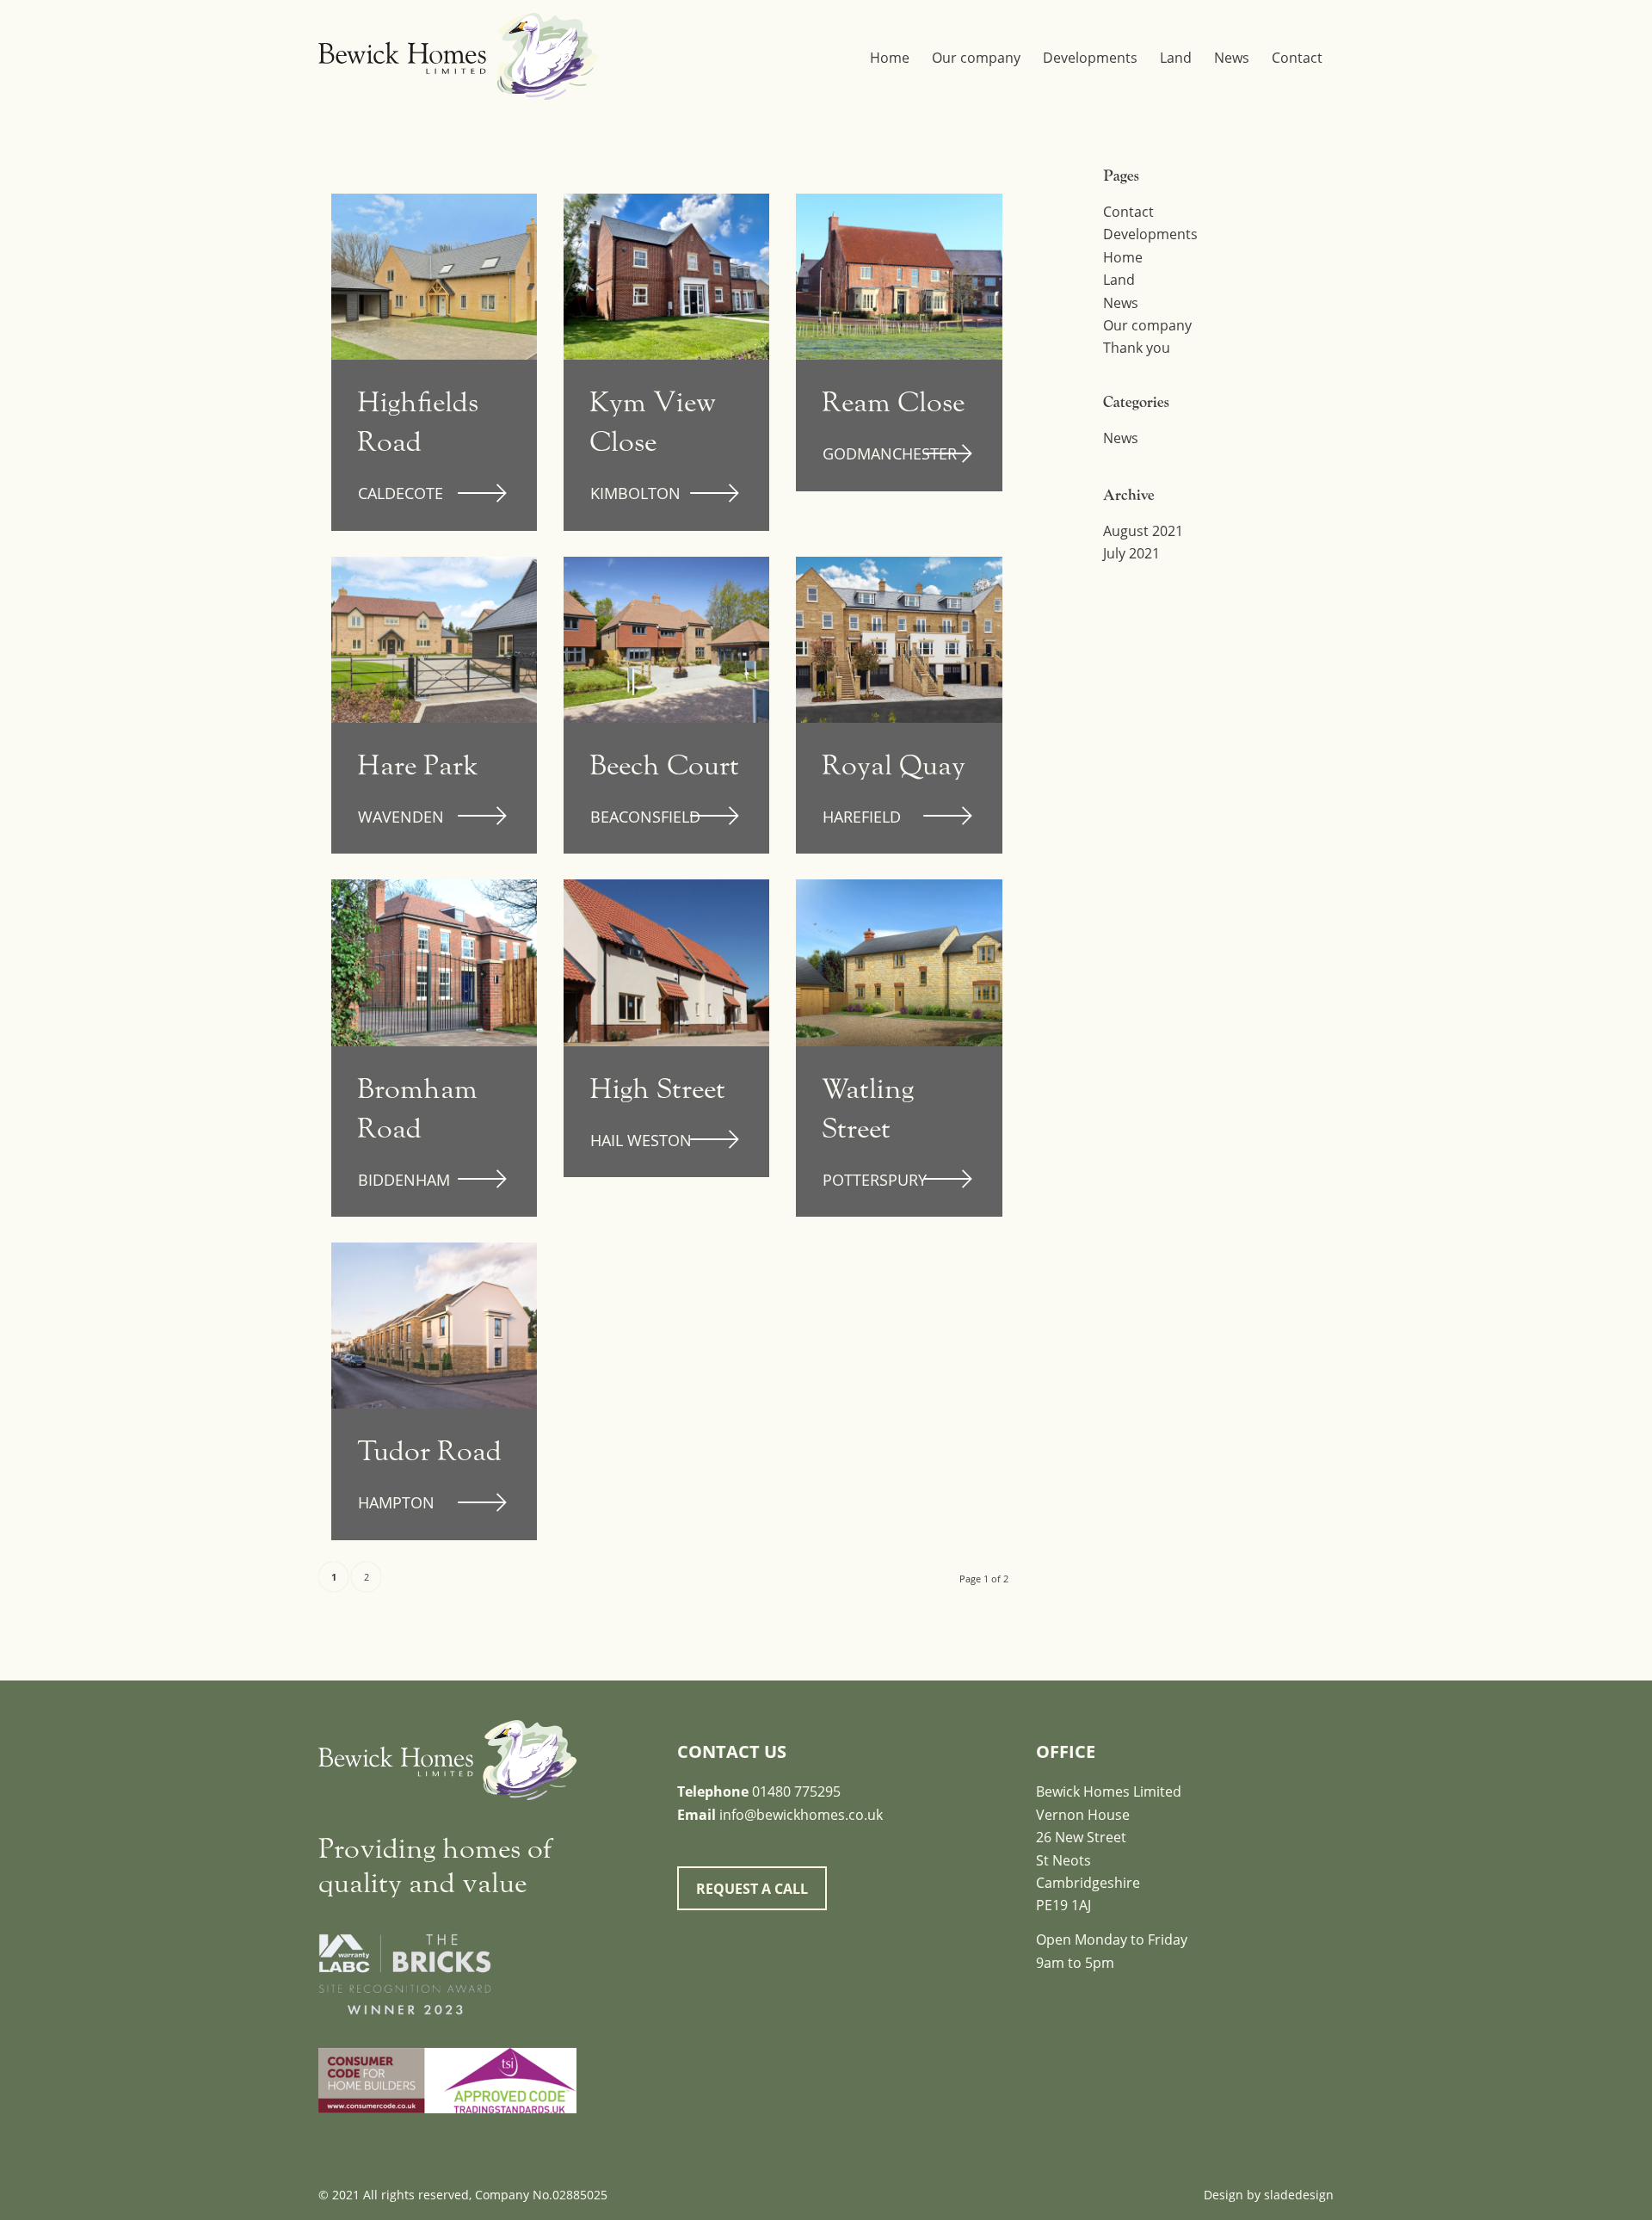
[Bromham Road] (434, 962)
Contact (1128, 212)
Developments (1150, 234)
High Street (657, 1089)
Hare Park (418, 765)
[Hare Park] (434, 640)
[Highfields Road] (434, 277)
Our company (1147, 325)
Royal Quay (894, 765)
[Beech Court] (666, 640)
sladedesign (1299, 2195)
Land (1119, 280)
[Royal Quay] (899, 640)
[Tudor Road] (434, 1326)
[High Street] (666, 962)
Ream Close (893, 402)
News (1121, 303)
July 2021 (1131, 553)
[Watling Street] (899, 962)
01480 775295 (796, 1791)
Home (1123, 257)
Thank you (1137, 348)
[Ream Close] (899, 277)
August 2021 (1143, 531)
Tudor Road (429, 1451)
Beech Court (664, 765)
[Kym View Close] (666, 277)
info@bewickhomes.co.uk (801, 1815)
